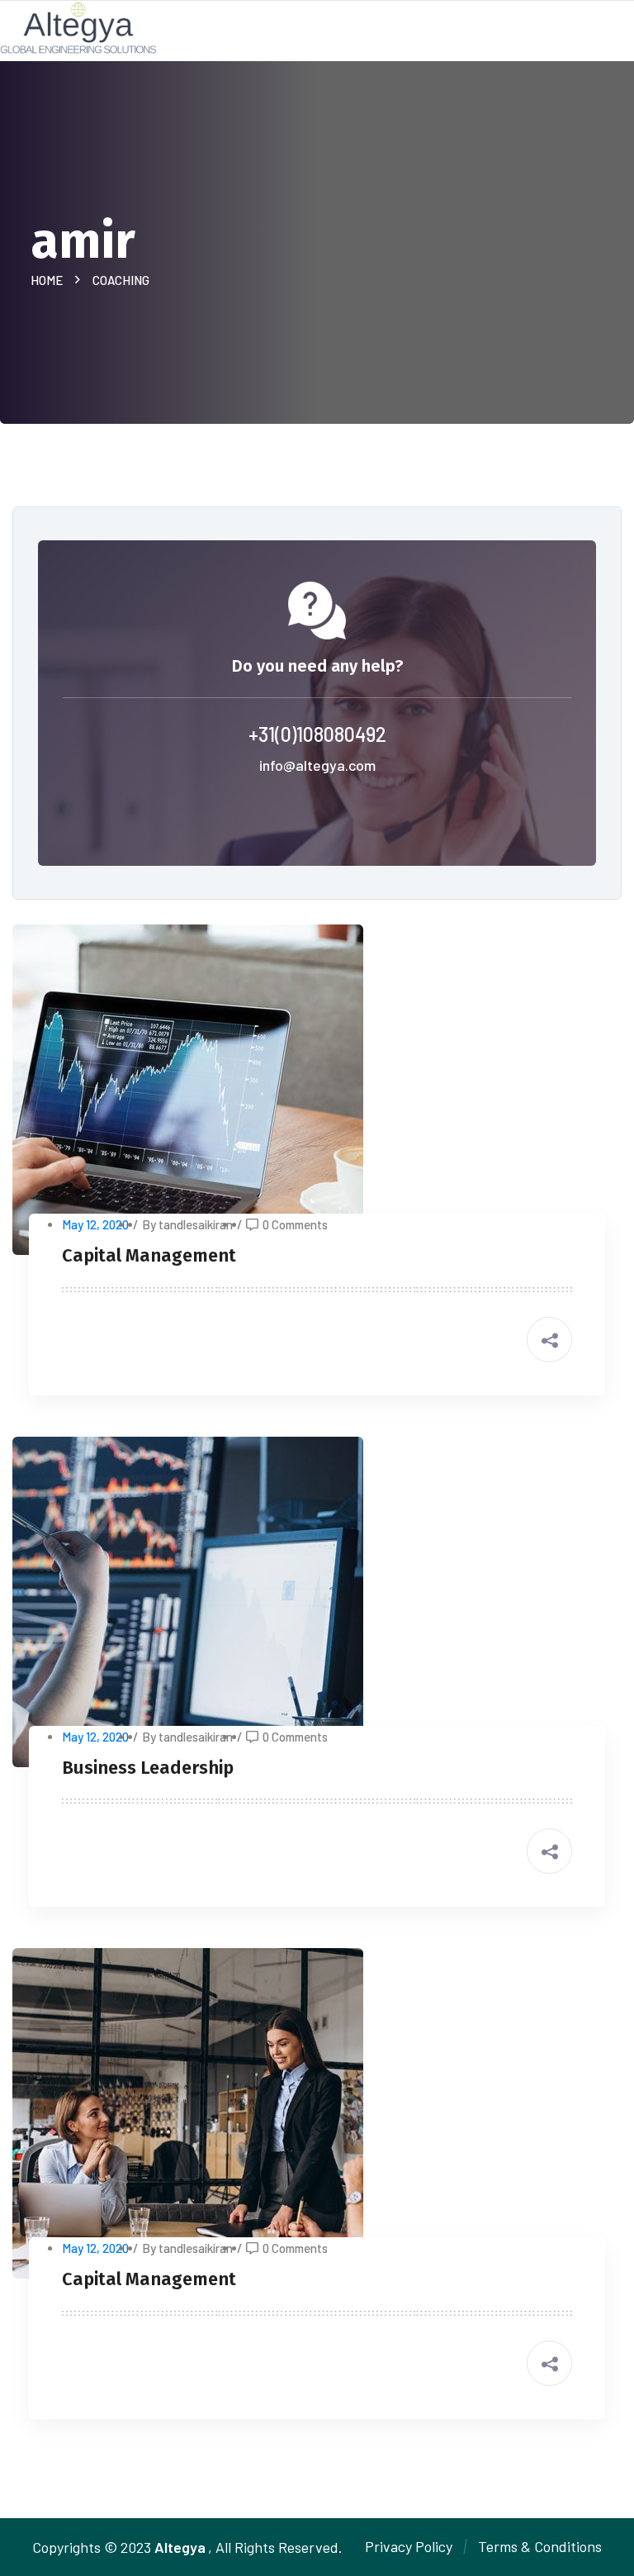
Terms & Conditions (540, 2546)
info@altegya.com (317, 765)
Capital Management (149, 1255)
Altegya (180, 2547)
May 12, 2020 (95, 1224)
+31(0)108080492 (317, 734)
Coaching (121, 280)
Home (49, 280)
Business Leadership (148, 1768)
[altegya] (78, 26)
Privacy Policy (409, 2546)
